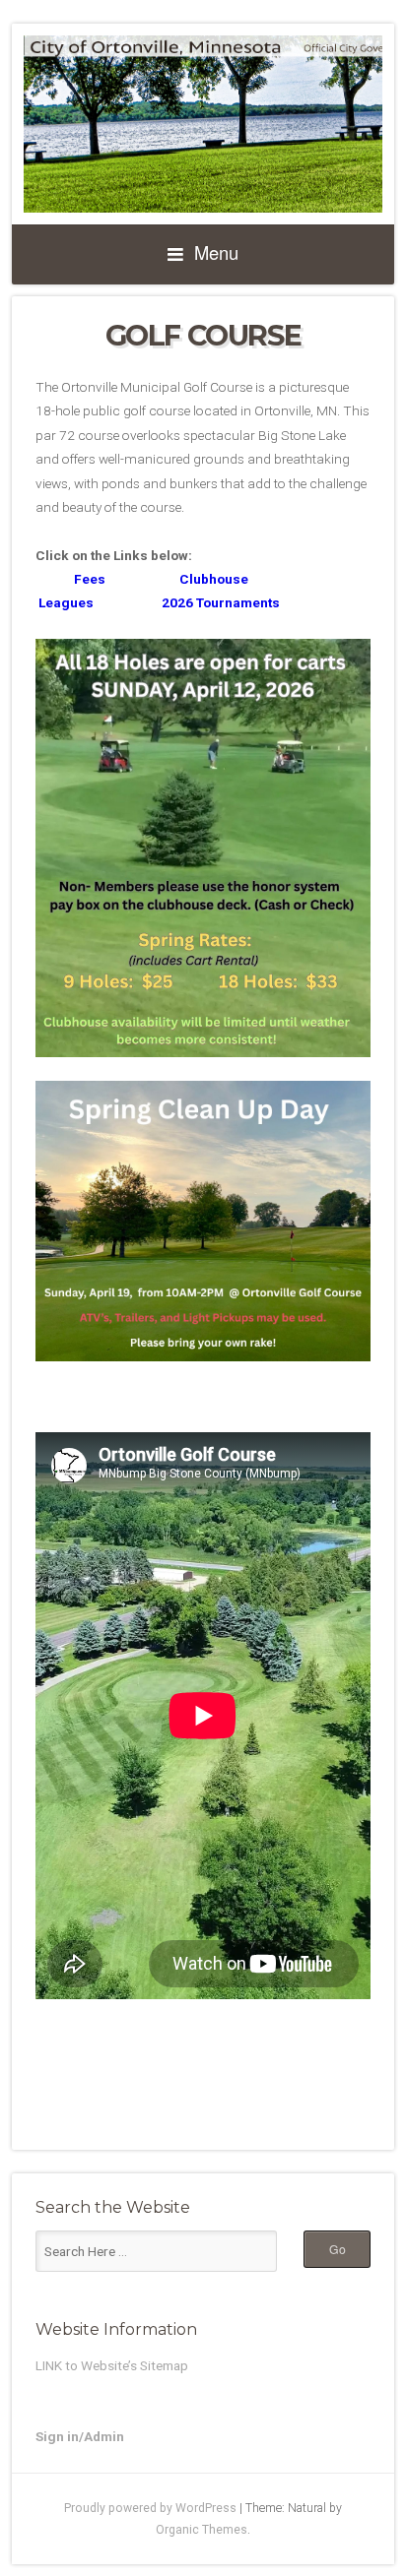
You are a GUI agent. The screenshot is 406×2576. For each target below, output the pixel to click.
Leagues (65, 602)
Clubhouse (214, 579)
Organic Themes (202, 2530)
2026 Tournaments (221, 602)
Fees (70, 579)
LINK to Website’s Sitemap (112, 2365)
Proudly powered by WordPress (150, 2508)
